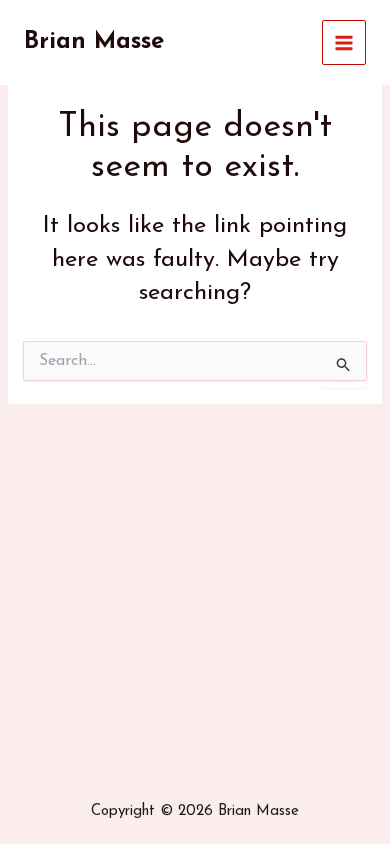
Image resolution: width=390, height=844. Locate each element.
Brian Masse (94, 42)
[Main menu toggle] (344, 42)
